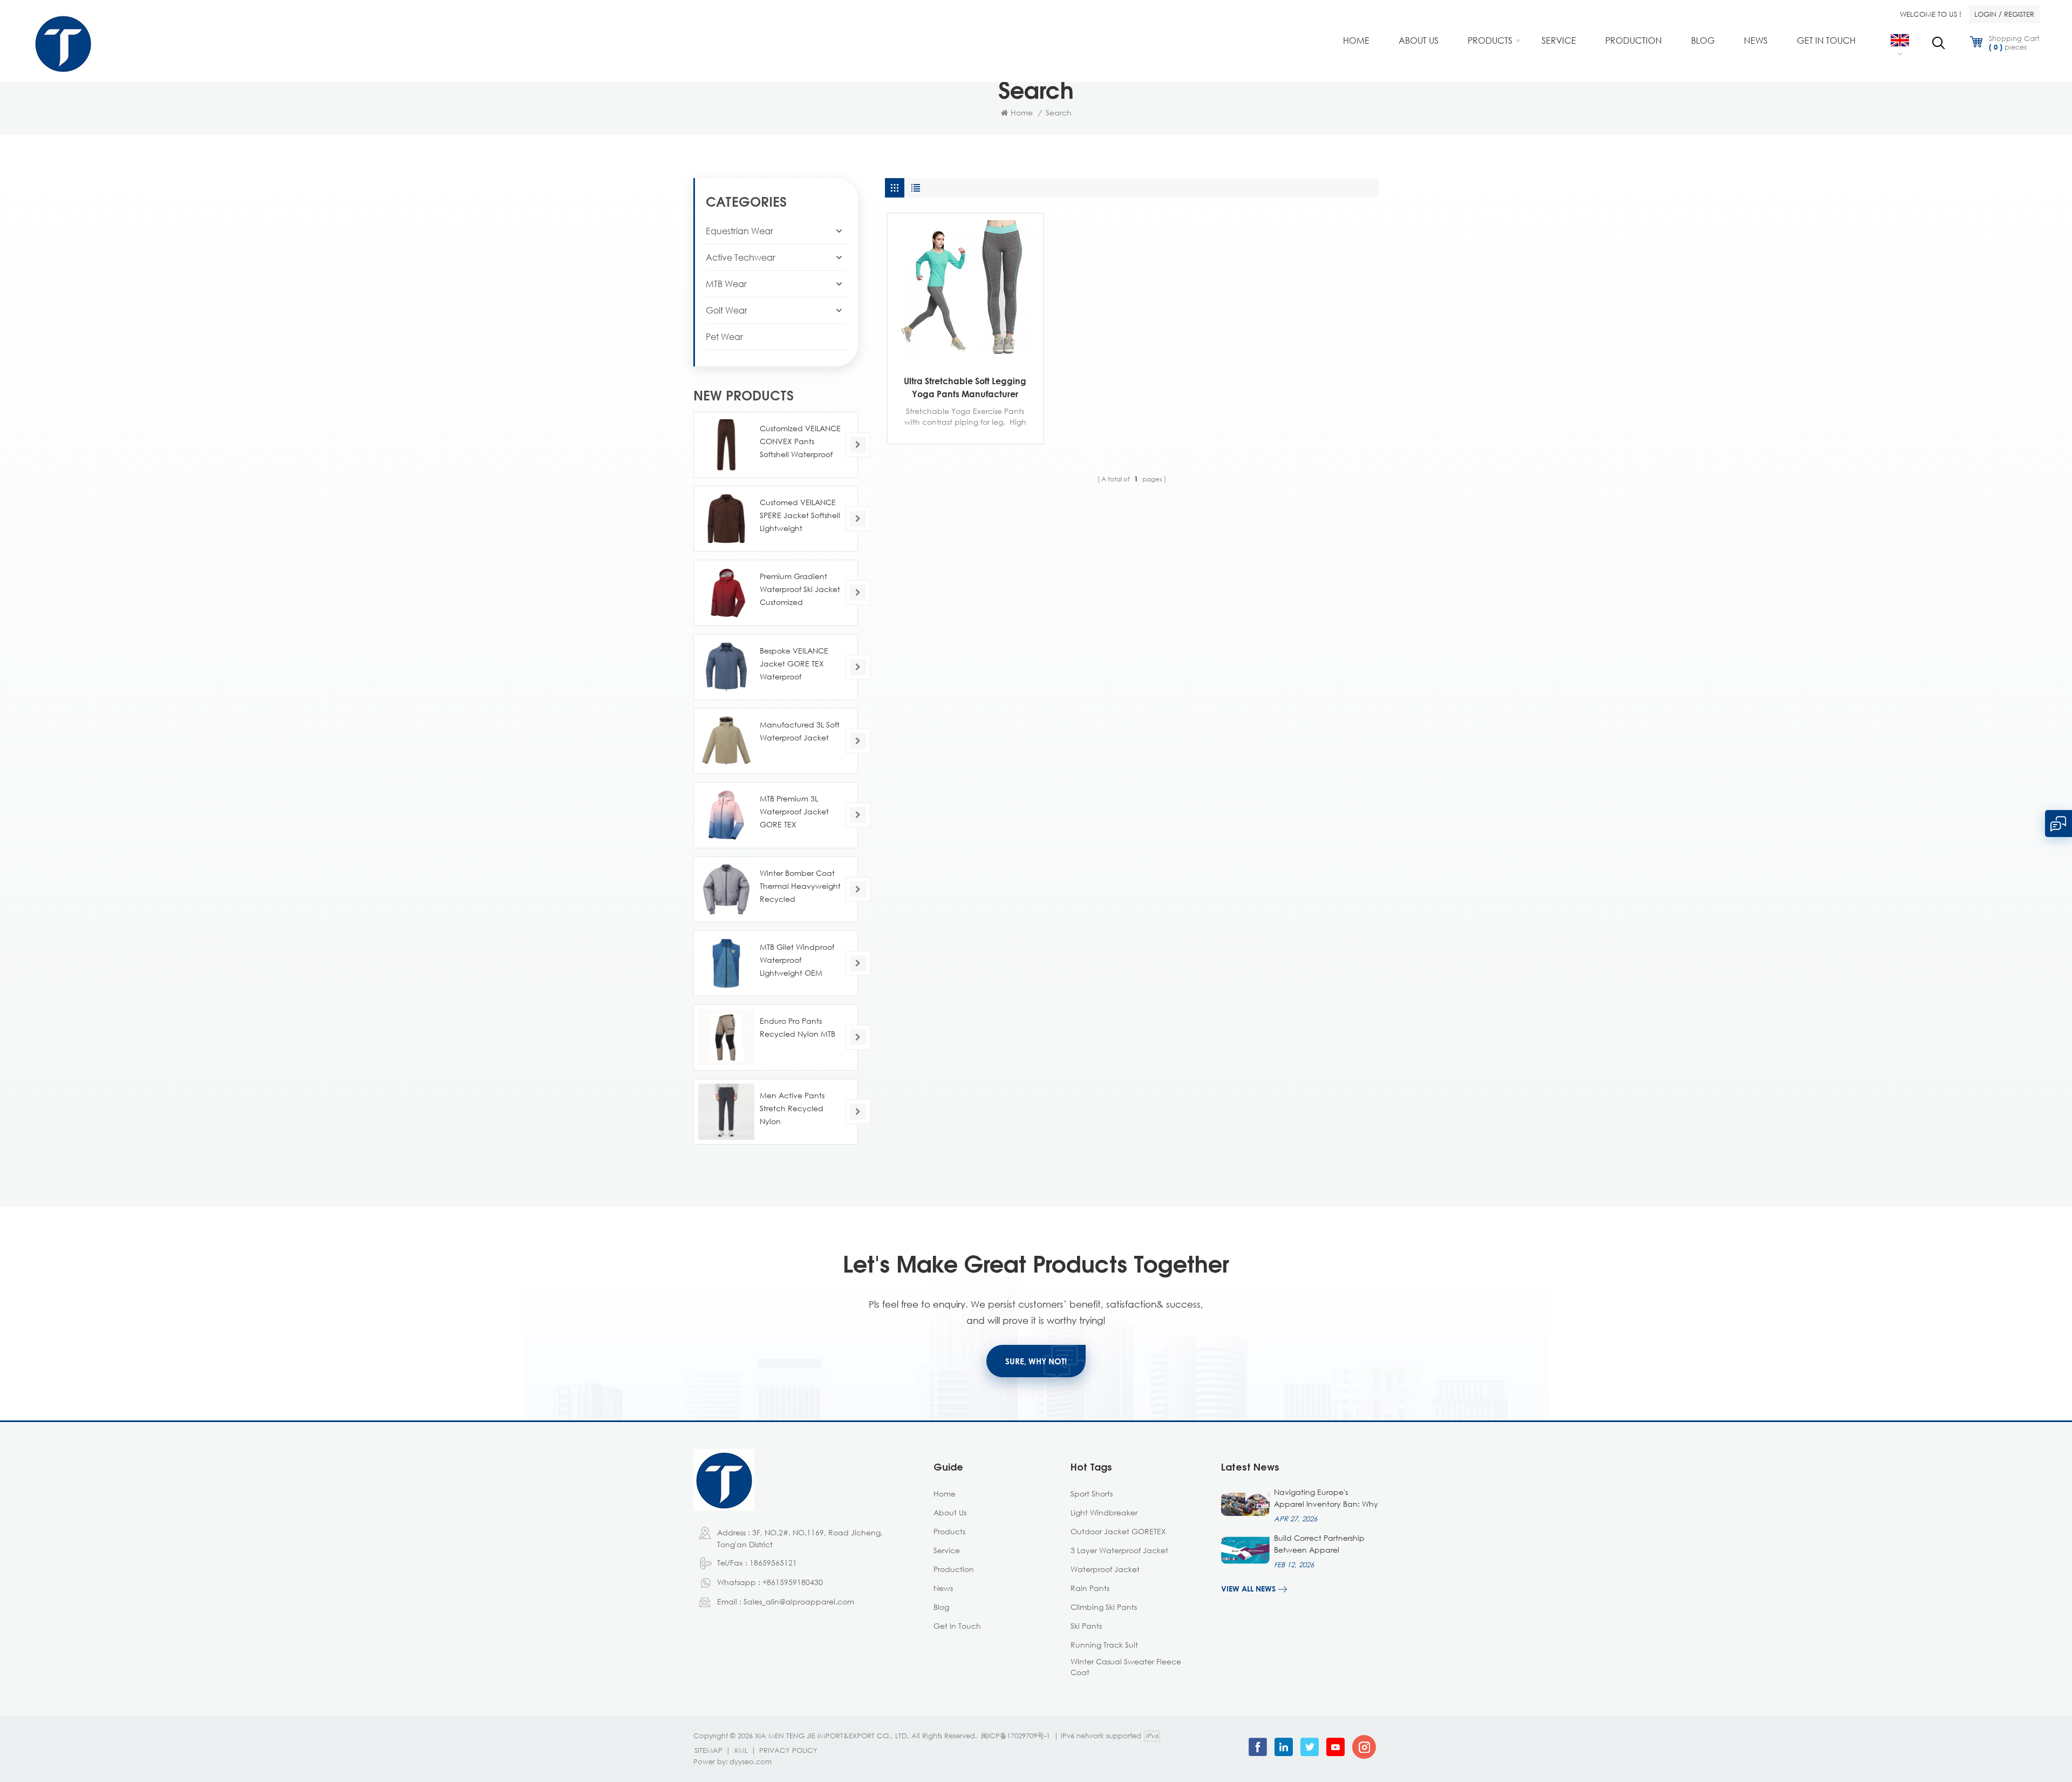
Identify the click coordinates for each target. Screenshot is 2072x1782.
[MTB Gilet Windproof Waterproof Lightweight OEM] (726, 963)
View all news (1248, 1589)
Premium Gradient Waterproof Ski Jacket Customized (800, 589)
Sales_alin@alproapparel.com (799, 1601)
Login (1985, 14)
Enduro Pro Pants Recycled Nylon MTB (798, 1027)
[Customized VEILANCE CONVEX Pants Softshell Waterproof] (726, 445)
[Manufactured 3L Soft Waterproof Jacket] (726, 741)
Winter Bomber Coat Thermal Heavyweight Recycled (800, 886)
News (1756, 40)
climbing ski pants (1104, 1607)
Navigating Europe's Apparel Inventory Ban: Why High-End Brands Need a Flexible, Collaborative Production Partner (1326, 1499)
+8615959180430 (793, 1582)
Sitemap (708, 1750)
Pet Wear (724, 337)
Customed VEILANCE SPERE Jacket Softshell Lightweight (800, 515)
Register (2019, 14)
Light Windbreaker (1104, 1512)
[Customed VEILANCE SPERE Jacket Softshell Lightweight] (726, 519)
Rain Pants (1090, 1588)
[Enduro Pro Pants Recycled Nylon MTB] (726, 1037)
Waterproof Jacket (1105, 1569)
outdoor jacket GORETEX (1118, 1531)
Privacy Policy (788, 1750)
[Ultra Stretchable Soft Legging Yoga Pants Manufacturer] (965, 291)
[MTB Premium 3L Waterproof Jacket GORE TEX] (726, 815)
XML (741, 1750)
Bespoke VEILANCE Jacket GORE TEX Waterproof (794, 664)
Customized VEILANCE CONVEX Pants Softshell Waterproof (800, 441)
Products (1490, 40)
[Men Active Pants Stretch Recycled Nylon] (726, 1112)
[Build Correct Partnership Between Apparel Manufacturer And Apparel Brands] (1245, 1550)
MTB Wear (726, 284)
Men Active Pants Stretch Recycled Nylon (792, 1108)
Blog (1703, 40)
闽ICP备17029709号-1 (1015, 1736)
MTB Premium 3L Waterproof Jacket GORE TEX (794, 811)
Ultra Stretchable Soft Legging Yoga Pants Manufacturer (965, 387)
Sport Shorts (1092, 1494)
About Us (1419, 40)
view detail (957, 353)
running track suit (1104, 1645)
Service (1559, 40)
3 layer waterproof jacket (1119, 1550)
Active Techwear (741, 257)
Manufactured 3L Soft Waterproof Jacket (800, 731)
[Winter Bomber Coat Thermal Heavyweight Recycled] (726, 889)
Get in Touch (1826, 40)
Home (1356, 40)
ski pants (1086, 1626)
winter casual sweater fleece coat (1126, 1667)
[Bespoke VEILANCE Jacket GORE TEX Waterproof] (726, 667)
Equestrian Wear (739, 231)
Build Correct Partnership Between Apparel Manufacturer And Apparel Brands (1325, 1545)
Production (1634, 40)
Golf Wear (727, 310)
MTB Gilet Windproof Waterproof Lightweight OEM (797, 960)
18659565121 (773, 1563)
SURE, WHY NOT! (1036, 1361)
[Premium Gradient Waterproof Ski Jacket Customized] (726, 593)
